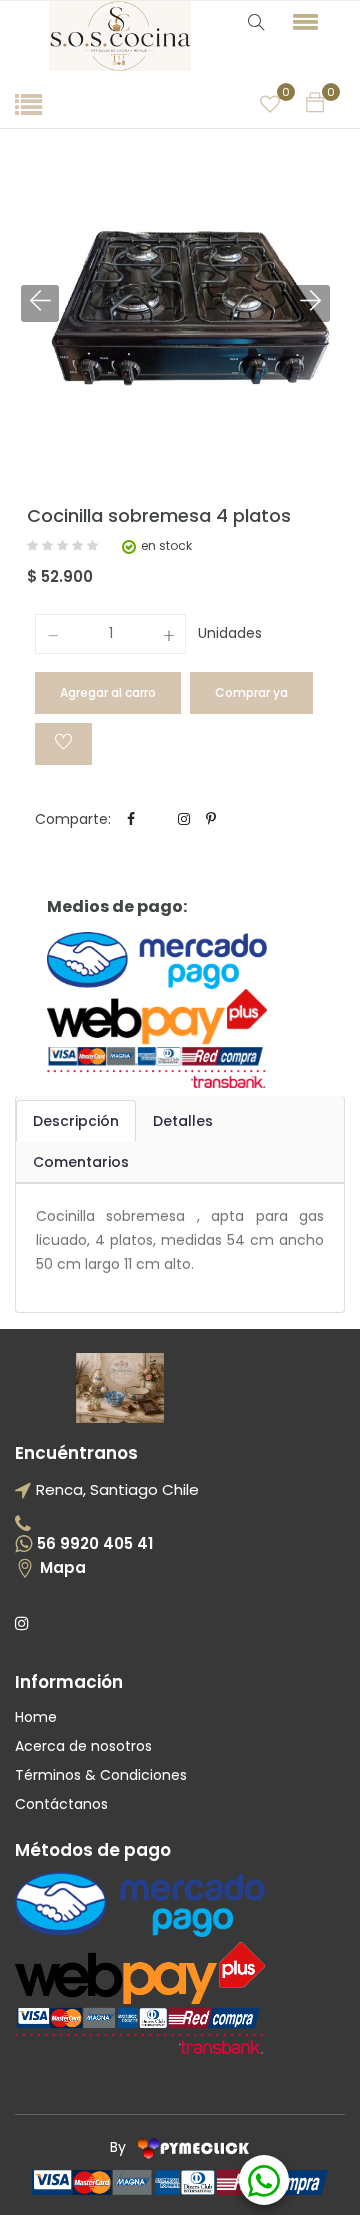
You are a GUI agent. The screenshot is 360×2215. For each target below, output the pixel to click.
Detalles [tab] (183, 1121)
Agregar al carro (108, 692)
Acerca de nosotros (83, 1746)
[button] (314, 21)
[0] (270, 104)
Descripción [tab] (76, 1121)
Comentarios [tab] (81, 1162)
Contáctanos (61, 1804)
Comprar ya (251, 692)
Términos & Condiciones (101, 1775)
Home (36, 1717)
